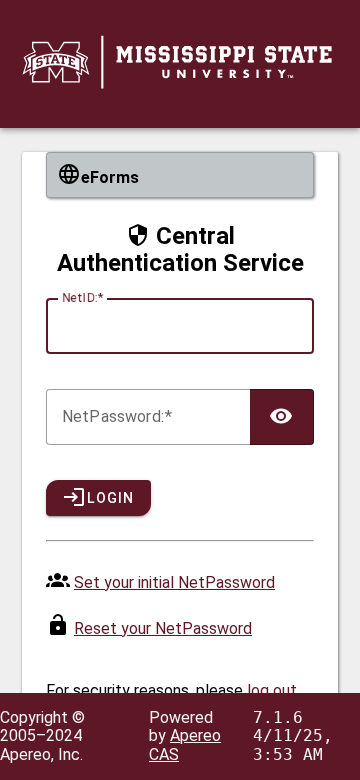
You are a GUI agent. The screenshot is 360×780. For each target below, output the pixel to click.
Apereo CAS (185, 744)
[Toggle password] (282, 417)
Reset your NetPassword (163, 628)
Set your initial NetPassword (174, 582)
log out (272, 690)
